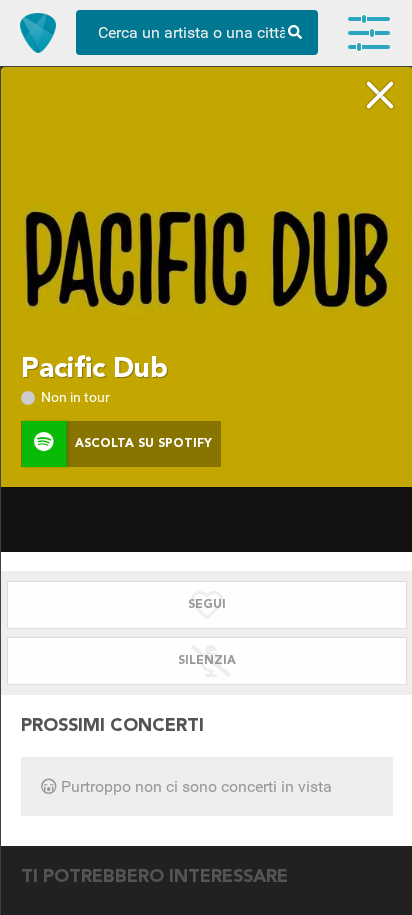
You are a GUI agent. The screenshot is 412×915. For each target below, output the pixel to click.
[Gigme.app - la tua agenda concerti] (38, 33)
